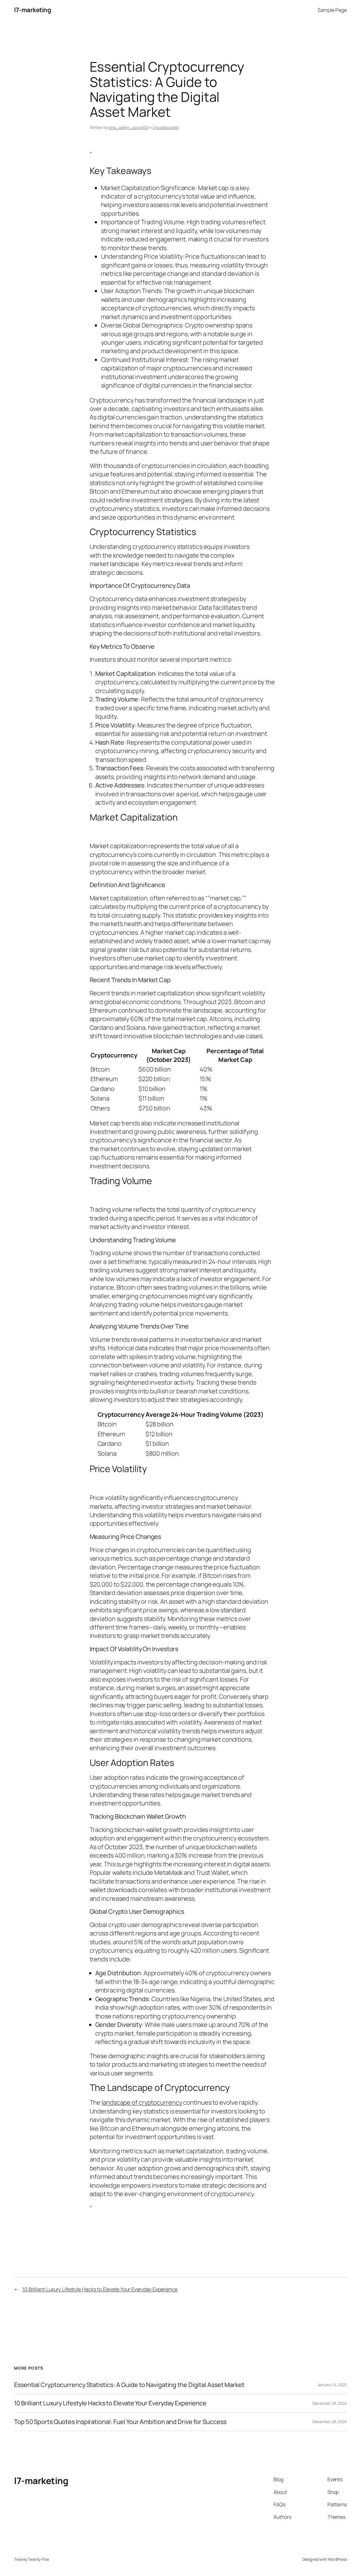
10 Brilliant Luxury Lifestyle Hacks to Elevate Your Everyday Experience (100, 2289)
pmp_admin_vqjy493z (128, 127)
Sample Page (332, 10)
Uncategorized (166, 127)
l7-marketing (32, 10)
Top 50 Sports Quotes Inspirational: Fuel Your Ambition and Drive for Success (120, 2422)
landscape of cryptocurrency (142, 2102)
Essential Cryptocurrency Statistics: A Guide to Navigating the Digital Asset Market (129, 2385)
